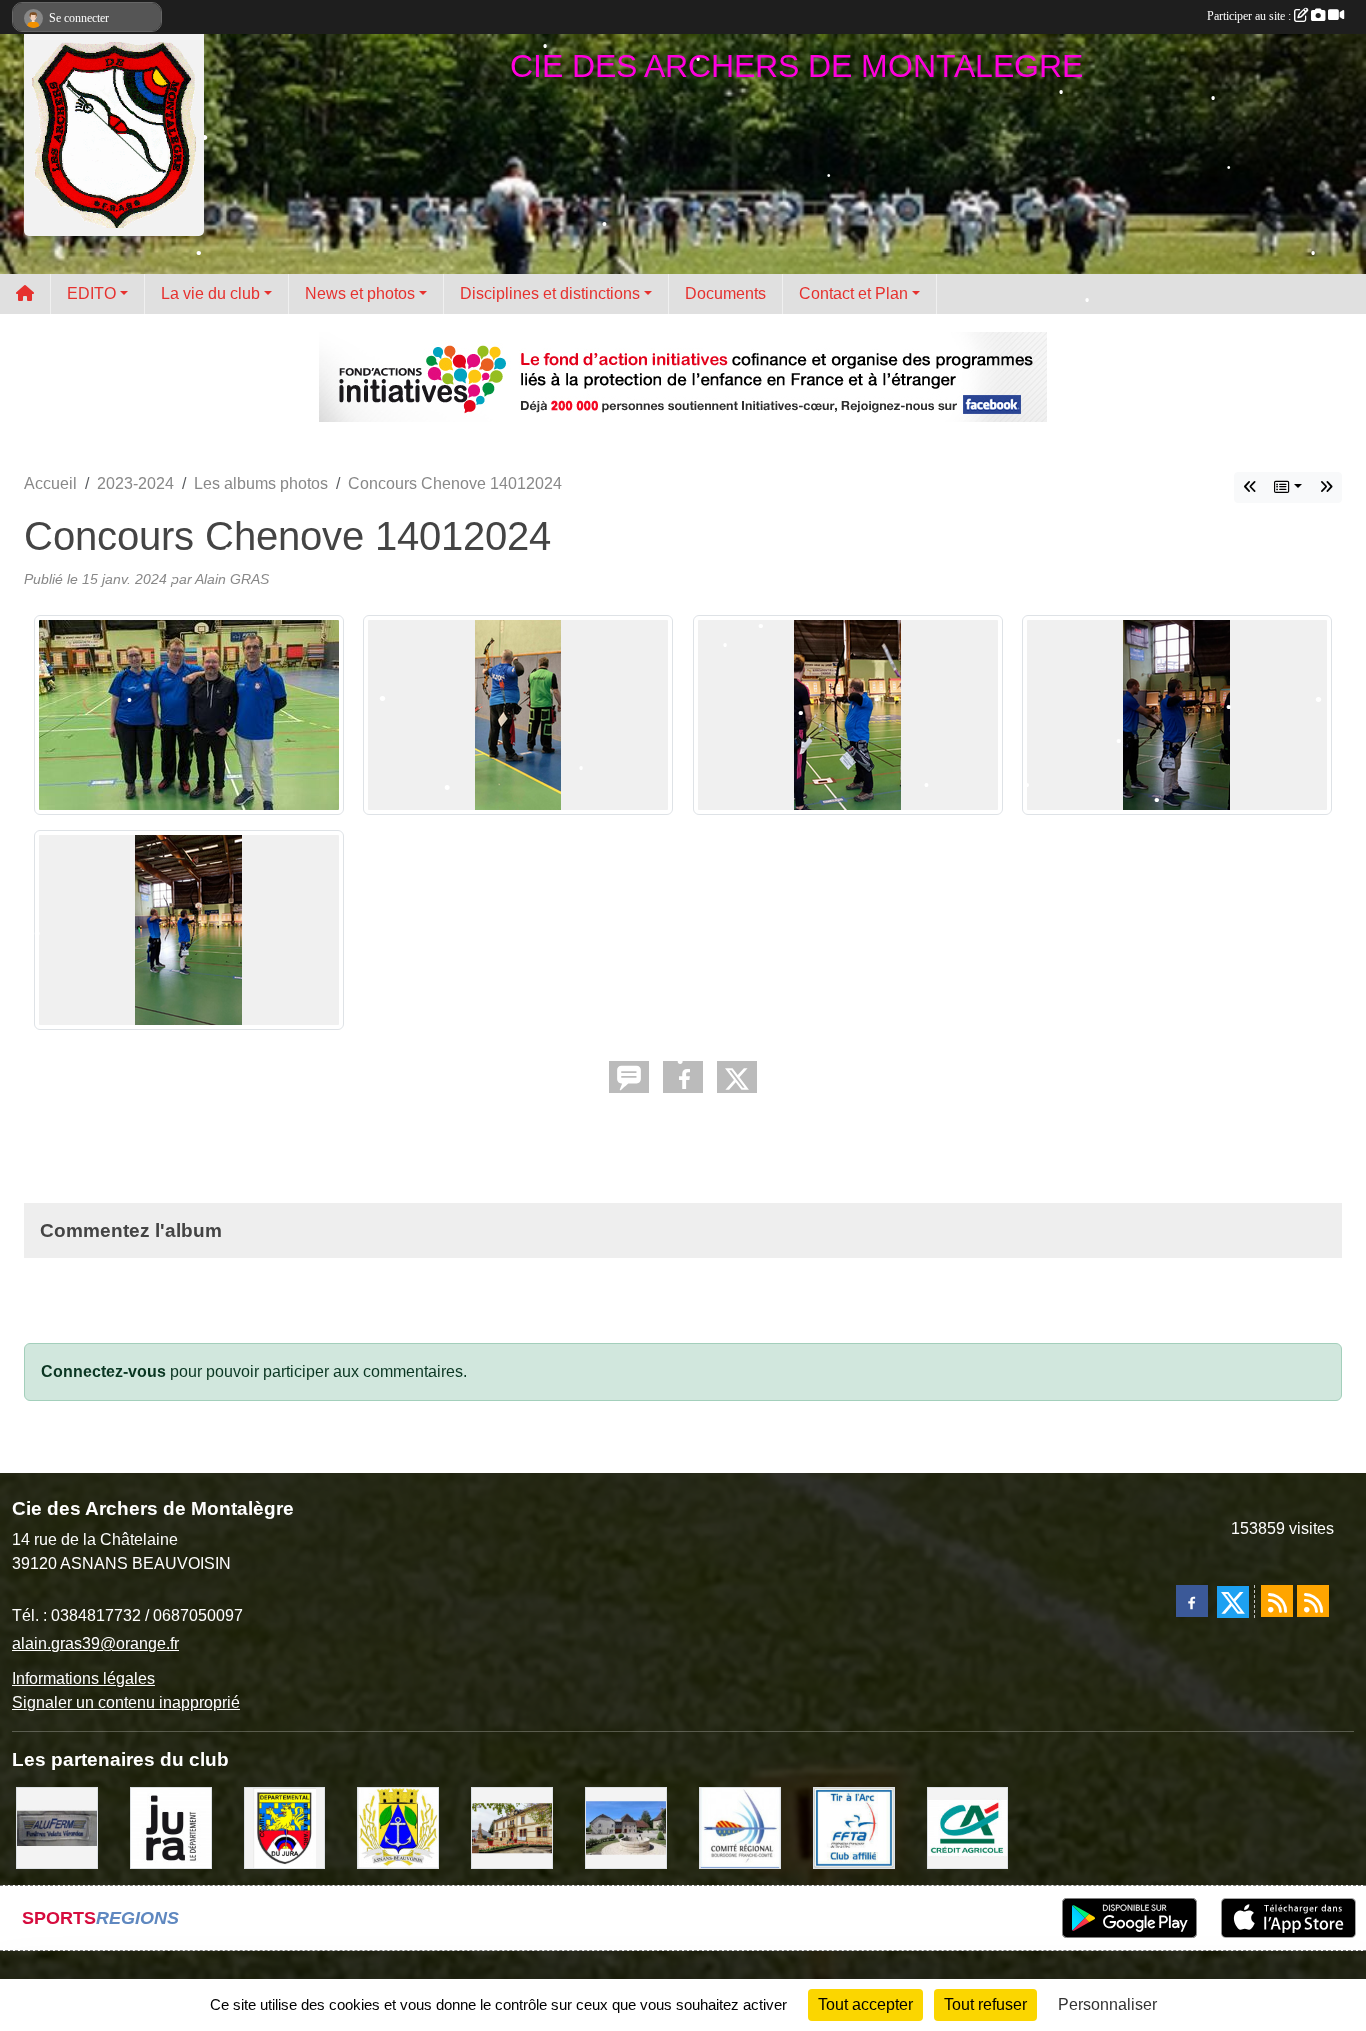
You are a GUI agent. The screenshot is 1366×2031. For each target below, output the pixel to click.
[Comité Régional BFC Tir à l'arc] (740, 1827)
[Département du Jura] (171, 1827)
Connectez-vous (103, 1371)
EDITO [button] (91, 293)
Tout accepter (865, 2004)
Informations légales (83, 1678)
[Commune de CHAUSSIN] (512, 1827)
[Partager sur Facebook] (683, 1077)
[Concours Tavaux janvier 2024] (1250, 487)
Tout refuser (985, 2004)
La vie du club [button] (210, 293)
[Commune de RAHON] (626, 1827)
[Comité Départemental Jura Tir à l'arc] (285, 1827)
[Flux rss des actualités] (1277, 1601)
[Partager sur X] (737, 1077)
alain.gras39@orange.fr (95, 1643)
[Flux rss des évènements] (1313, 1601)
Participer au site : (1250, 16)
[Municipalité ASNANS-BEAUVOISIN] (398, 1827)
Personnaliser (1107, 2004)
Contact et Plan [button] (853, 293)
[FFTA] (854, 1827)
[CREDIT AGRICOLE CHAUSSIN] (968, 1827)
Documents (725, 293)
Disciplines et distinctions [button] (550, 293)
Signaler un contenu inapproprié (126, 1702)
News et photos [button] (360, 293)
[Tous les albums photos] (1288, 487)
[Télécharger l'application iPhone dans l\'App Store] (1288, 1918)
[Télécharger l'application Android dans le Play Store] (1129, 1918)
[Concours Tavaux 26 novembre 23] (1326, 487)
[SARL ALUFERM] (57, 1827)
